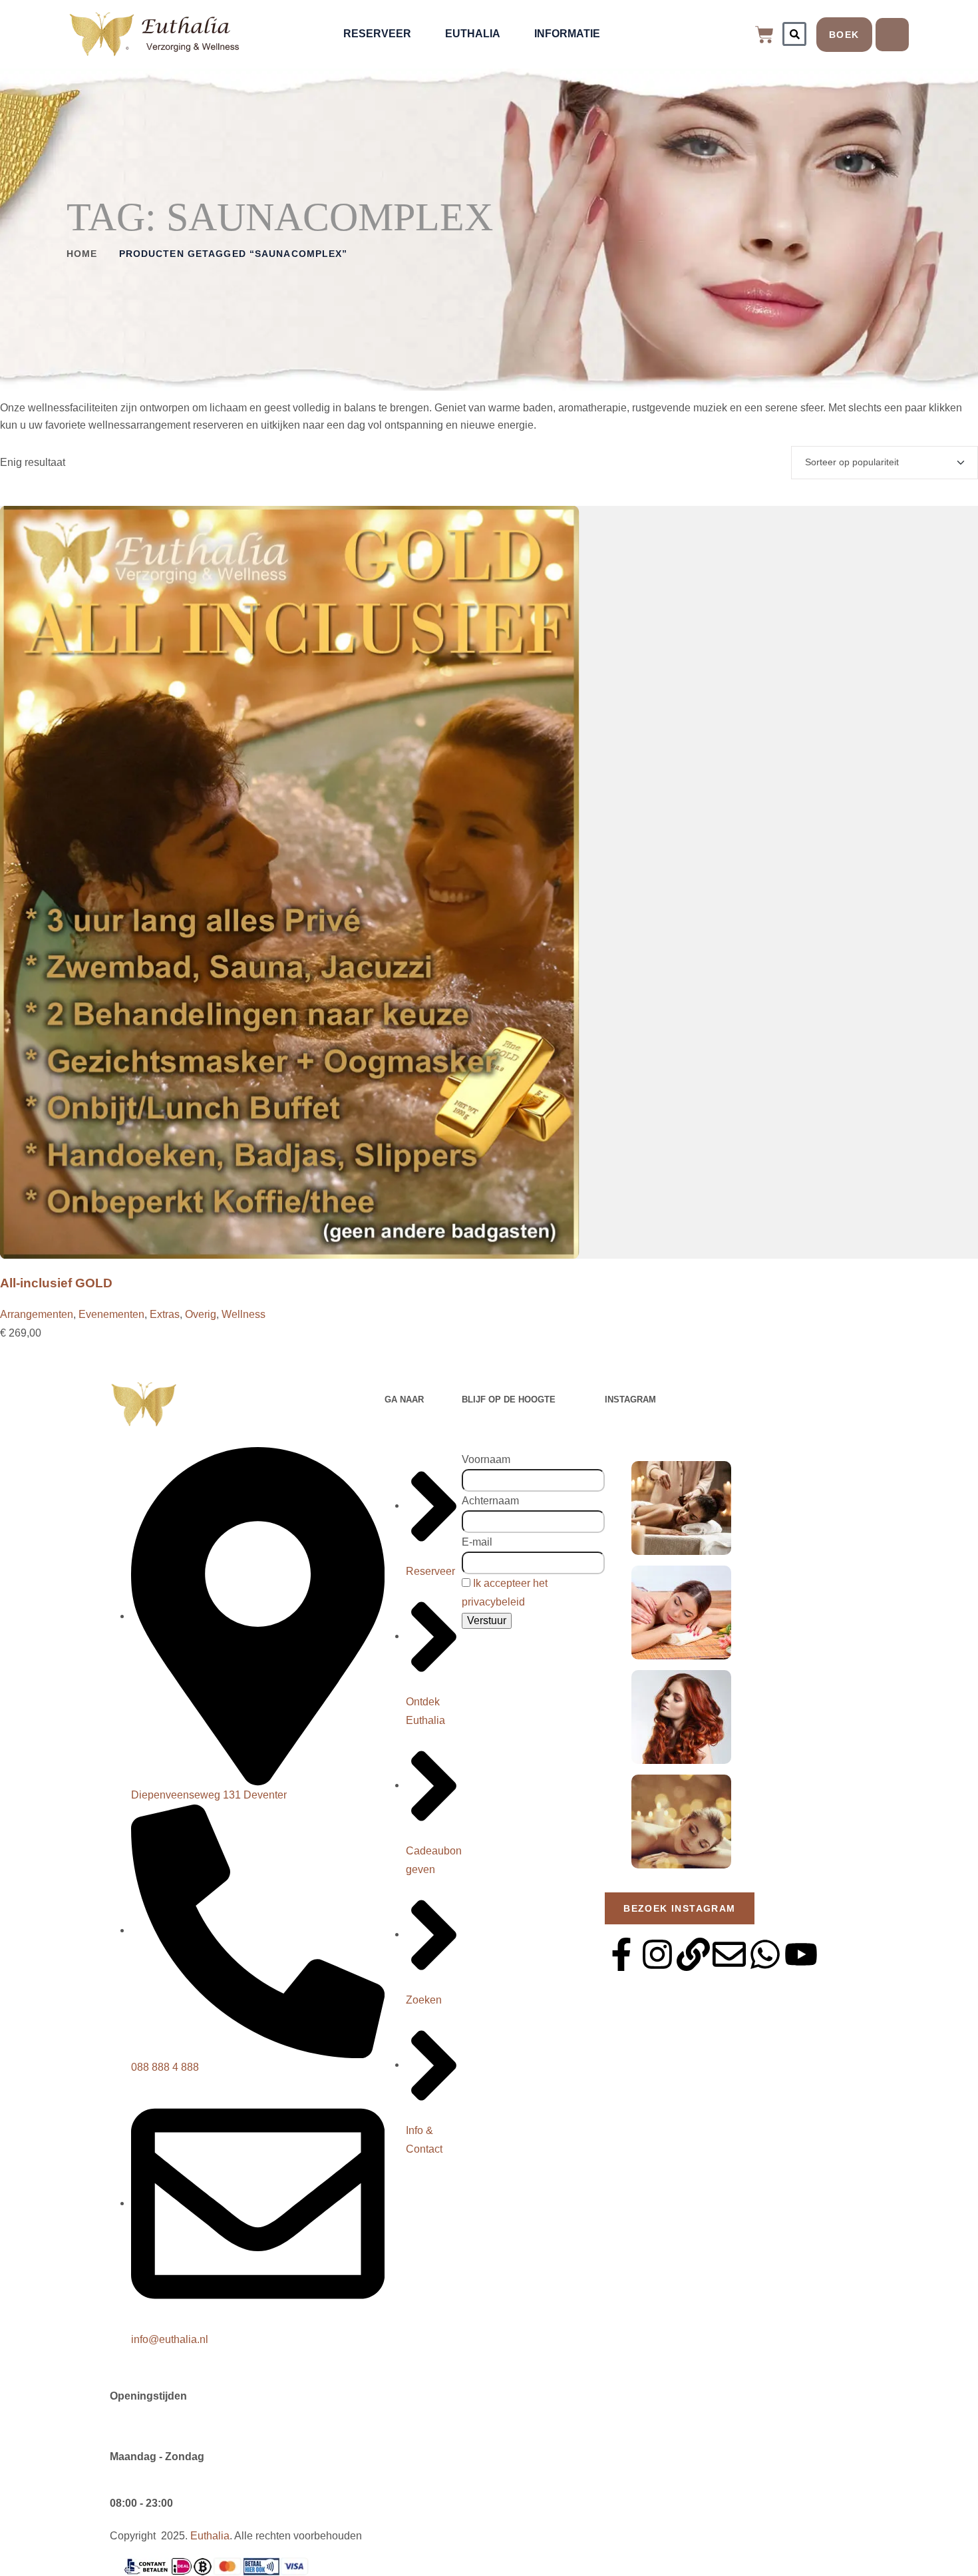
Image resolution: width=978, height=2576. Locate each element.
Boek (844, 35)
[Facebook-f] (621, 1954)
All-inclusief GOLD (56, 1283)
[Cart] (764, 35)
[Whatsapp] (765, 1954)
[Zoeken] (794, 34)
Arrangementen (37, 1314)
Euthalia (473, 34)
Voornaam (486, 1459)
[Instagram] (657, 1954)
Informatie (567, 34)
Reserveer (377, 34)
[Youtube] (801, 1954)
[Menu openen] (892, 35)
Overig (201, 1314)
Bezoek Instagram (679, 1908)
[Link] (693, 1954)
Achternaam (490, 1501)
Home (82, 254)
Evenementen (111, 1314)
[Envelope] (729, 1954)
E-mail (477, 1542)
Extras (165, 1314)
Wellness (244, 1314)
